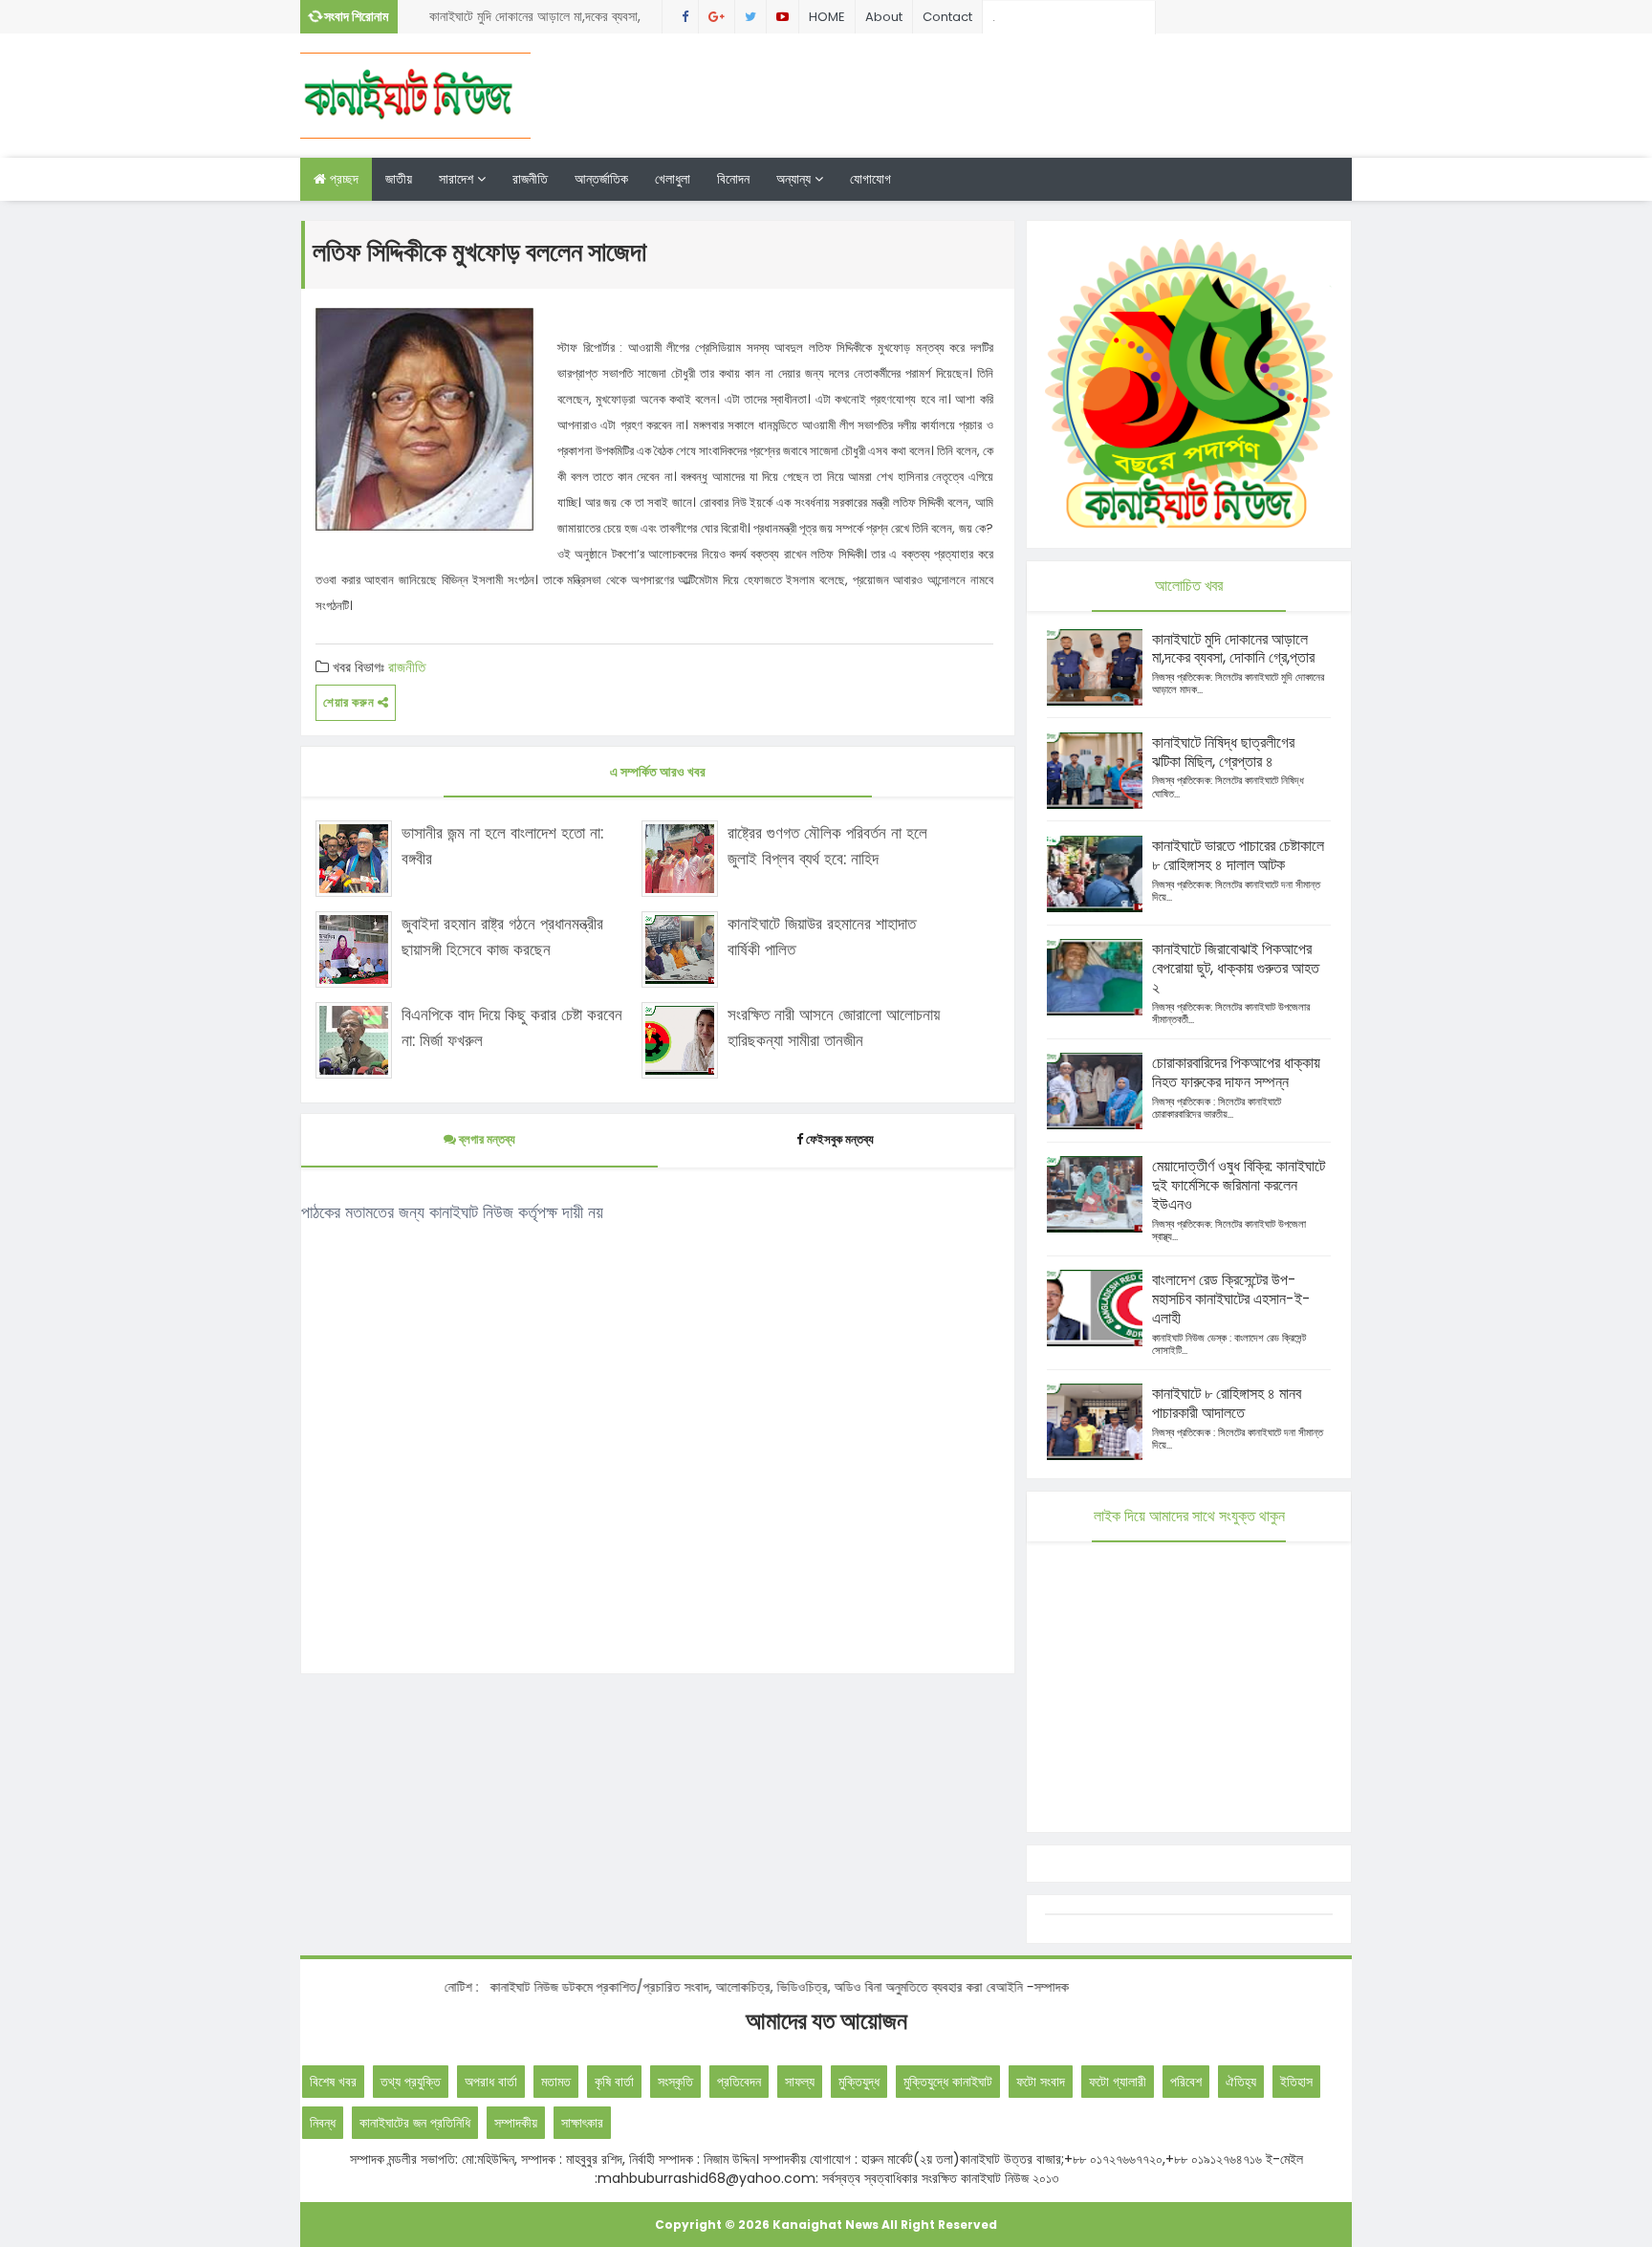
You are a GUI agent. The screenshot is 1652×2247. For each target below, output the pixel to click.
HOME (827, 17)
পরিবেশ (1186, 2082)
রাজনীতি (530, 179)
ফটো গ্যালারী (1118, 2082)
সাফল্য (800, 2082)
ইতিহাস (1296, 2082)
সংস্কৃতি (675, 2082)
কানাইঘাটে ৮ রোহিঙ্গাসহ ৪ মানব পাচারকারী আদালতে (1227, 1403)
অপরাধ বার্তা (491, 2082)
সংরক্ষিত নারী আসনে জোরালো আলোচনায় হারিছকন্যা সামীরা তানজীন (834, 1027)
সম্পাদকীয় (516, 2123)
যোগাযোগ (870, 179)
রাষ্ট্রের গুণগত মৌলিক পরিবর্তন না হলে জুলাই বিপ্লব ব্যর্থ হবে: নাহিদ (827, 846)
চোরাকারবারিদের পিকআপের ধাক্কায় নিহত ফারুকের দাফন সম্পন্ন (1236, 1072)
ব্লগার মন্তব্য (486, 1139)
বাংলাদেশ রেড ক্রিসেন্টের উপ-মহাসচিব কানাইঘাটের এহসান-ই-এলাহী (1231, 1299)
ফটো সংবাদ (1041, 2082)
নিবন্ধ (323, 2123)
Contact (947, 17)
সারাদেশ (458, 179)
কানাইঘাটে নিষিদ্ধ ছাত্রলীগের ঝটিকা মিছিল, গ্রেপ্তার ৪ (1223, 752)
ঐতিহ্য (1241, 2082)
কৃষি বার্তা (614, 2082)
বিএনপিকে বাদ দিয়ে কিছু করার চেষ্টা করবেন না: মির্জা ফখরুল (512, 1027)
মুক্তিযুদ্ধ (859, 2082)
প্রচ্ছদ (342, 179)
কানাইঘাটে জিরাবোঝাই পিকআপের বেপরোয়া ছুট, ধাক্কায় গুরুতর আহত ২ (1236, 968)
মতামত (556, 2082)
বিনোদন (733, 179)
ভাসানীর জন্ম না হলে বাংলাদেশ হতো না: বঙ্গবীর (502, 846)
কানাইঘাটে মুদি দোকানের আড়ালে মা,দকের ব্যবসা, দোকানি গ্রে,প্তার (535, 20)
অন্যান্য (795, 179)
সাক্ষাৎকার (582, 2123)
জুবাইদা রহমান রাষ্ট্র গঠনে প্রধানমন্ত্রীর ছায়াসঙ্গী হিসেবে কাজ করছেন (502, 937)
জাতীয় (399, 179)
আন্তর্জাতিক (601, 179)
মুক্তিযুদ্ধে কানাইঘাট (948, 2082)
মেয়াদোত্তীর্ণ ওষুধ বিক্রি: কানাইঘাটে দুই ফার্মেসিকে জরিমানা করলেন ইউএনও (1239, 1185)
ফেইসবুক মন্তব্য (840, 1139)
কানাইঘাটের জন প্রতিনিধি (415, 2123)
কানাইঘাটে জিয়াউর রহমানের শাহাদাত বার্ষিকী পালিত (822, 937)
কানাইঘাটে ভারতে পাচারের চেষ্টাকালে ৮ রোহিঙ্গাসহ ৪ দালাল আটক (1238, 855)
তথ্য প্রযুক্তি (411, 2082)
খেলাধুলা (673, 179)
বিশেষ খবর (333, 2082)
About (884, 17)
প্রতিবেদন (739, 2082)
